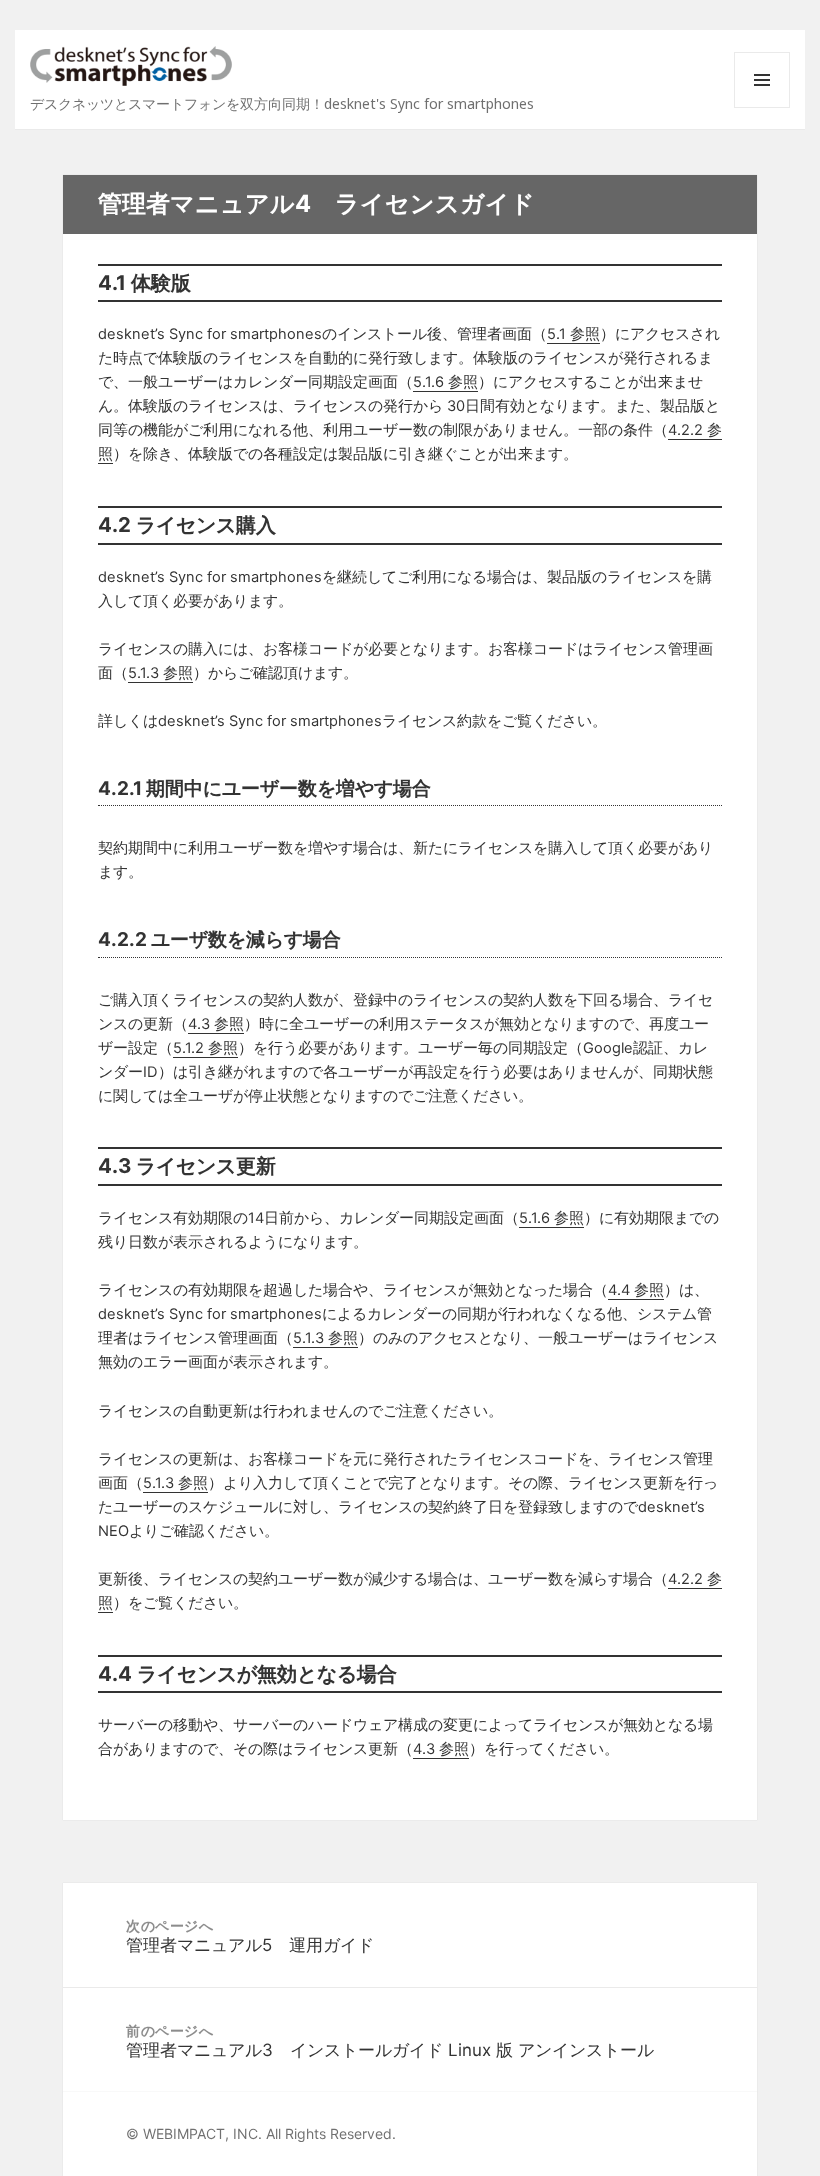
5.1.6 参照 (445, 382)
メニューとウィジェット (762, 107)
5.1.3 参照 (160, 673)
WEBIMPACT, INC (200, 2133)
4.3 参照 (216, 1024)
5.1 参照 (573, 334)
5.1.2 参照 (205, 1048)
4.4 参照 (636, 1290)
